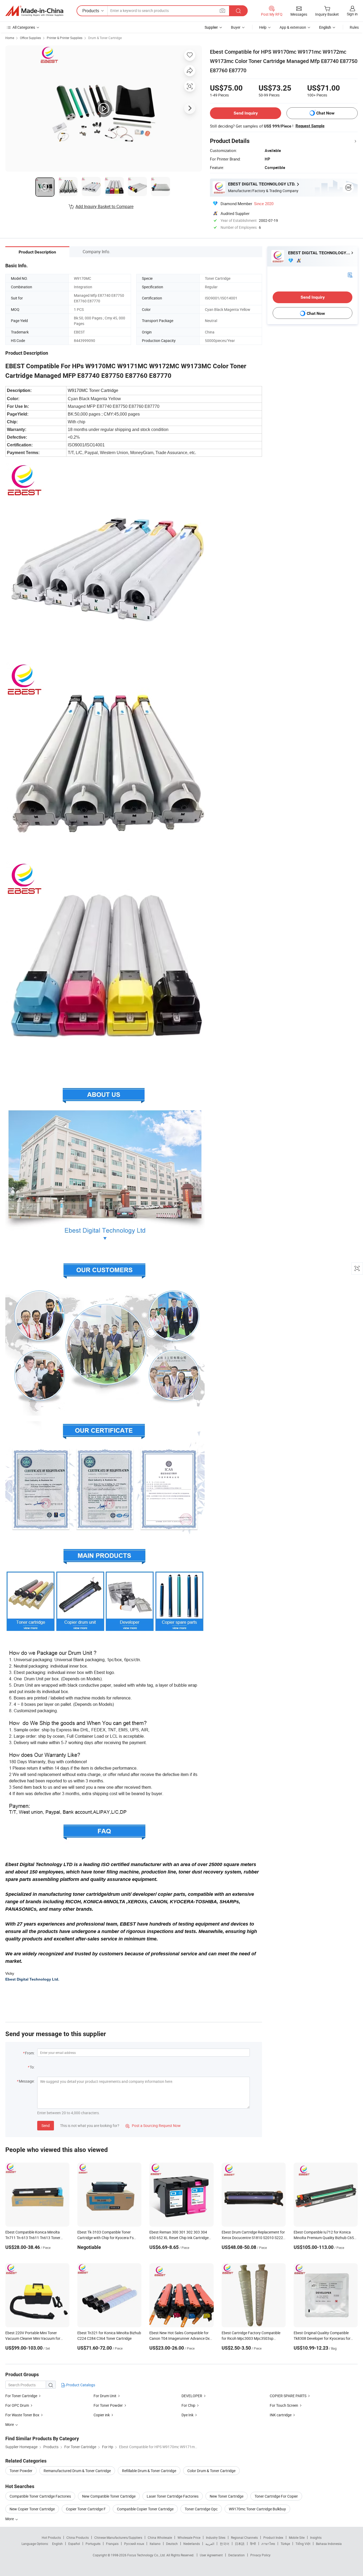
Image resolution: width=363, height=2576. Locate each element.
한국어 (225, 2544)
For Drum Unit (105, 2396)
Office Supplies (30, 38)
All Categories (24, 27)
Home (10, 38)
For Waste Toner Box (22, 2415)
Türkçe (285, 2544)
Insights (316, 2537)
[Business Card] (350, 275)
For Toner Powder (108, 2405)
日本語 (240, 2544)
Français (112, 2544)
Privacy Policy (260, 2555)
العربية (210, 2544)
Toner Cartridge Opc (201, 2509)
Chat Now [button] (325, 113)
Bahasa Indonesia (329, 2544)
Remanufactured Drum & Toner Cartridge (77, 2471)
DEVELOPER (192, 2396)
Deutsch (172, 2544)
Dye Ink (187, 2415)
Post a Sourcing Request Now (153, 2125)
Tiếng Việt (303, 2544)
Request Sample (310, 126)
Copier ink (102, 2415)
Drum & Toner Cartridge (105, 38)
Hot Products (51, 2537)
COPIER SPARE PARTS (288, 2396)
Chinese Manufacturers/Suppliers (118, 2537)
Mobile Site (297, 2537)
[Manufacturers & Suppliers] (34, 11)
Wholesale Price (189, 2537)
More (10, 2519)
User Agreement (211, 2555)
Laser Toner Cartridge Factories (173, 2496)
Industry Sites (216, 2537)
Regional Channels (244, 2537)
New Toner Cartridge (227, 2496)
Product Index (273, 2537)
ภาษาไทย (268, 2544)
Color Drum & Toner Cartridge (211, 2471)
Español (74, 2544)
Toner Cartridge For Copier (276, 2496)
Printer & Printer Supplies (65, 38)
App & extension (293, 27)
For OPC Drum (17, 2405)
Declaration (237, 2555)
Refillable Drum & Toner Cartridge (149, 2471)
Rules (354, 27)
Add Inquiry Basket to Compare (104, 206)
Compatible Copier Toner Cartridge (145, 2509)
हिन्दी (253, 2544)
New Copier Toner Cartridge (32, 2509)
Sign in (352, 14)
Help (263, 27)
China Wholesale (160, 2537)
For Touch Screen (284, 2405)
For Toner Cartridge (21, 2396)
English (57, 2544)
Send (46, 2125)
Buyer (236, 27)
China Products (78, 2537)
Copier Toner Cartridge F (86, 2509)
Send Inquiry (246, 113)
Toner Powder (21, 2471)
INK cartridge (281, 2415)
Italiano (155, 2544)
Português (93, 2544)
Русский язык (134, 2544)
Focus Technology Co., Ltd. (147, 2555)
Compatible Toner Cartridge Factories (40, 2496)
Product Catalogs (80, 2385)
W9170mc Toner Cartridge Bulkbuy (257, 2509)
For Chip (188, 2405)
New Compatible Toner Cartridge (109, 2496)
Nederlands (192, 2544)
